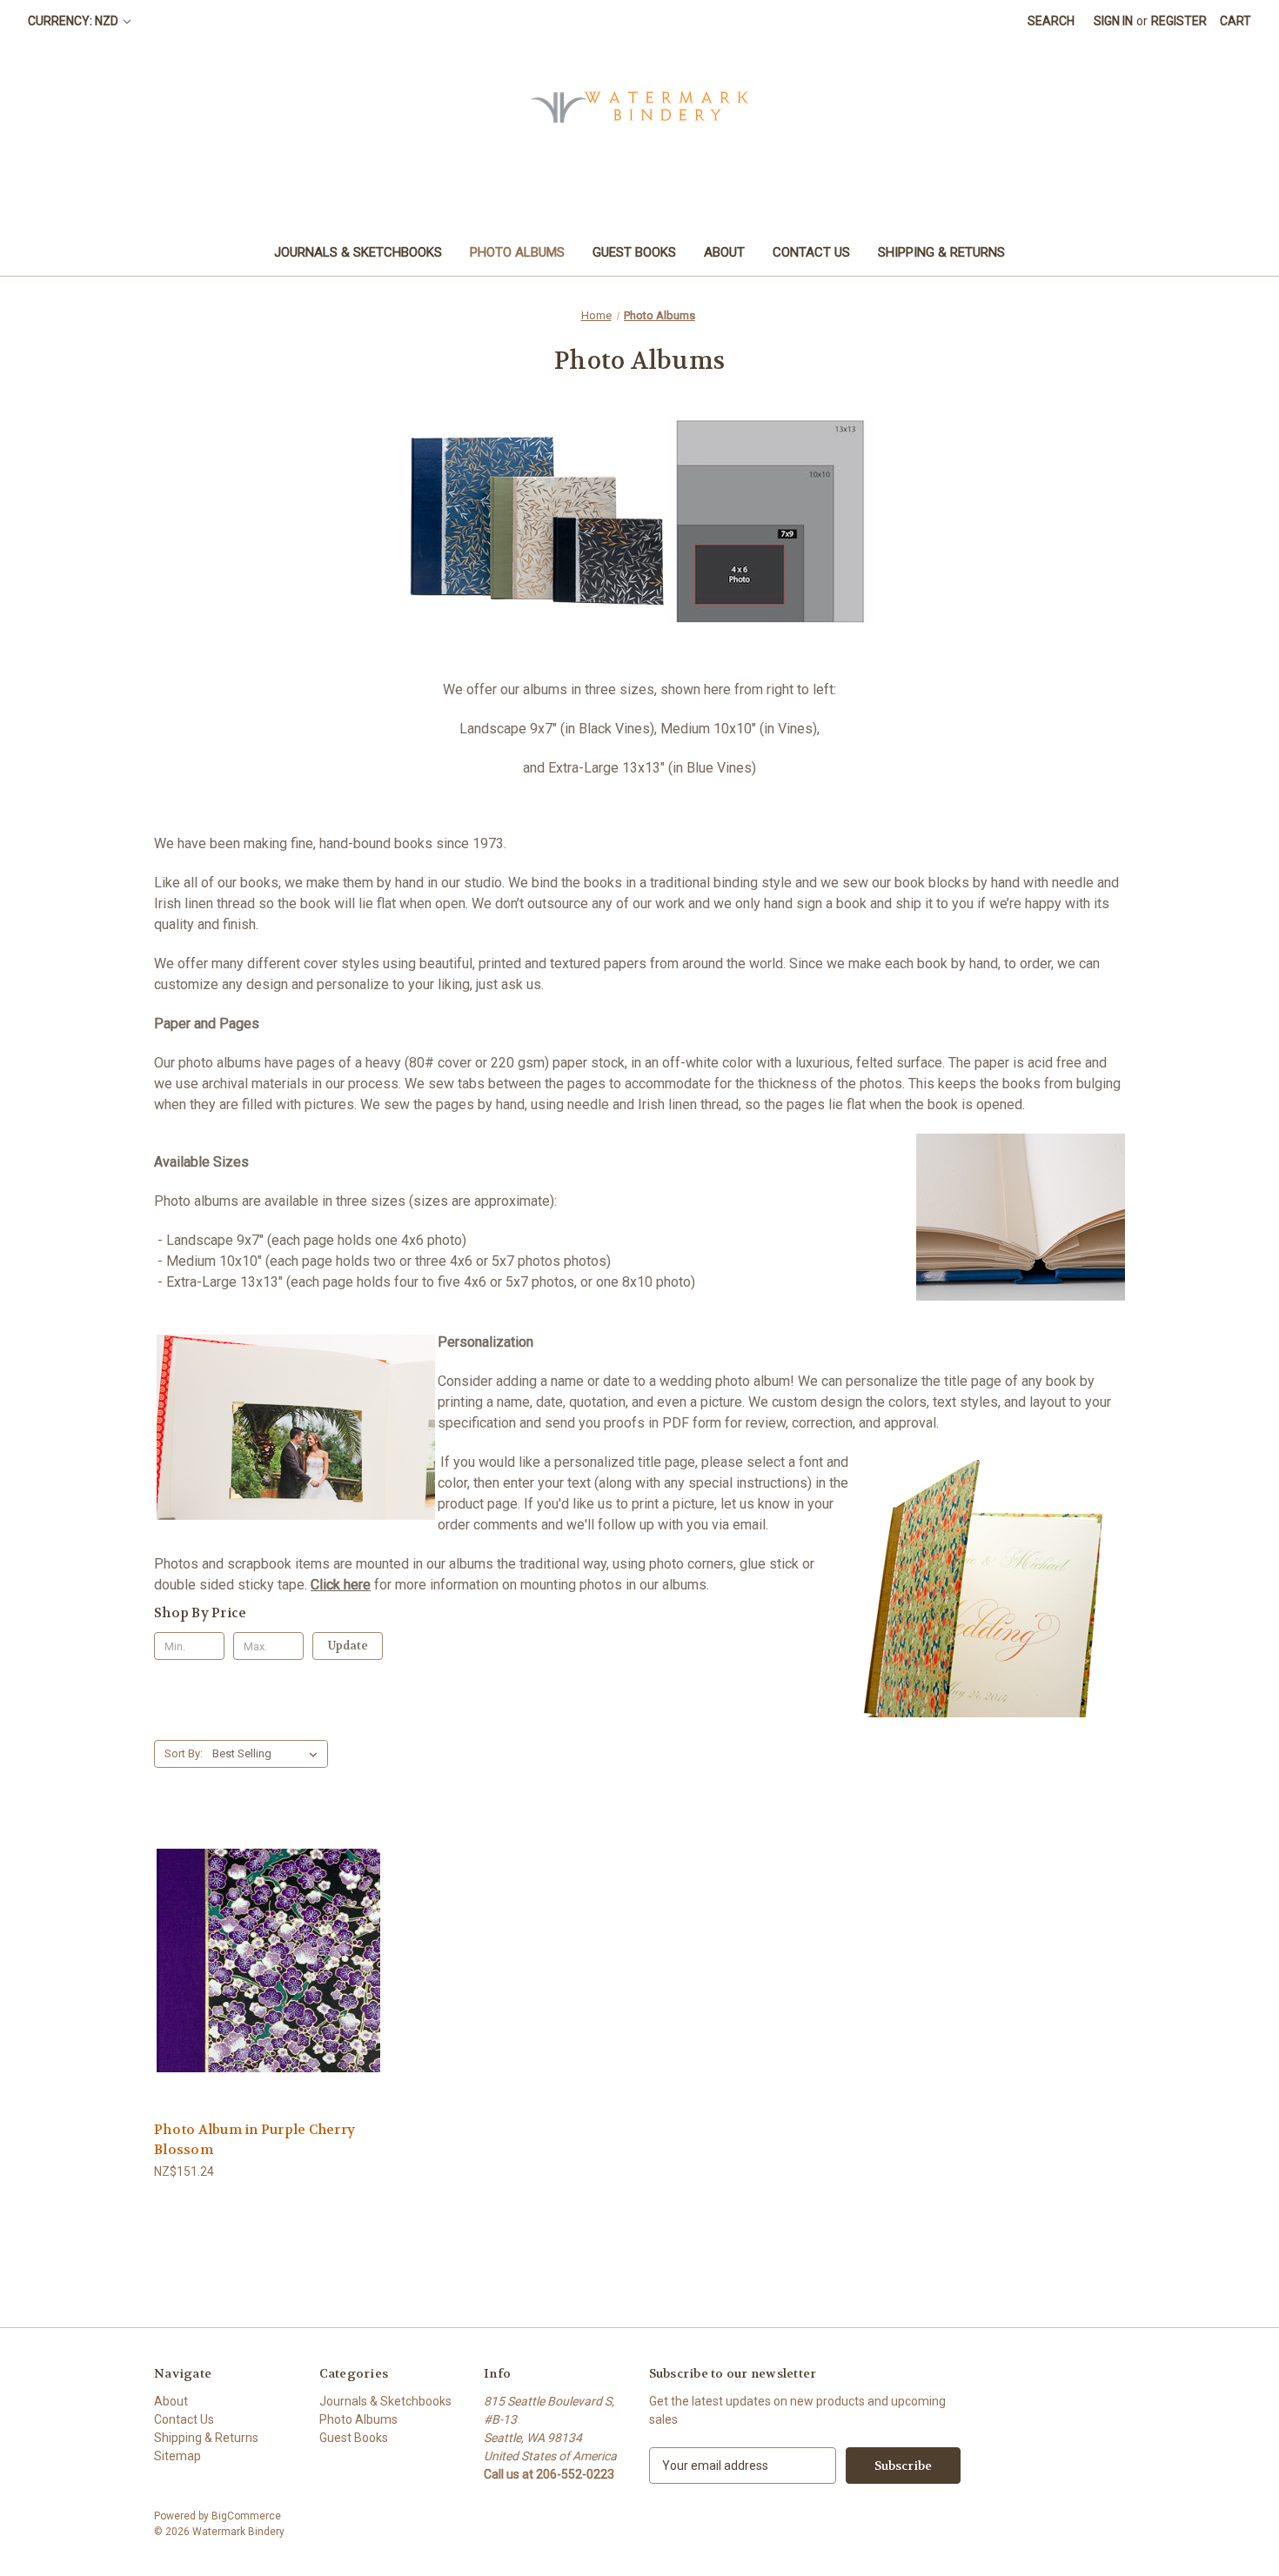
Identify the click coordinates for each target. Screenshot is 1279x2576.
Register (1179, 21)
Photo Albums (517, 252)
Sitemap (177, 2456)
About (724, 252)
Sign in (1113, 21)
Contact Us (811, 252)
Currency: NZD (74, 21)
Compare (263, 1961)
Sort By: (184, 1753)
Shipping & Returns (941, 252)
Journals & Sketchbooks (358, 252)
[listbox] (268, 1754)
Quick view (255, 1929)
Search (1051, 21)
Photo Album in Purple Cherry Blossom (254, 2140)
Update (348, 1646)
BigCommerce (246, 2516)
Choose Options (269, 1991)
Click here (341, 1585)
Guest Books (634, 252)
